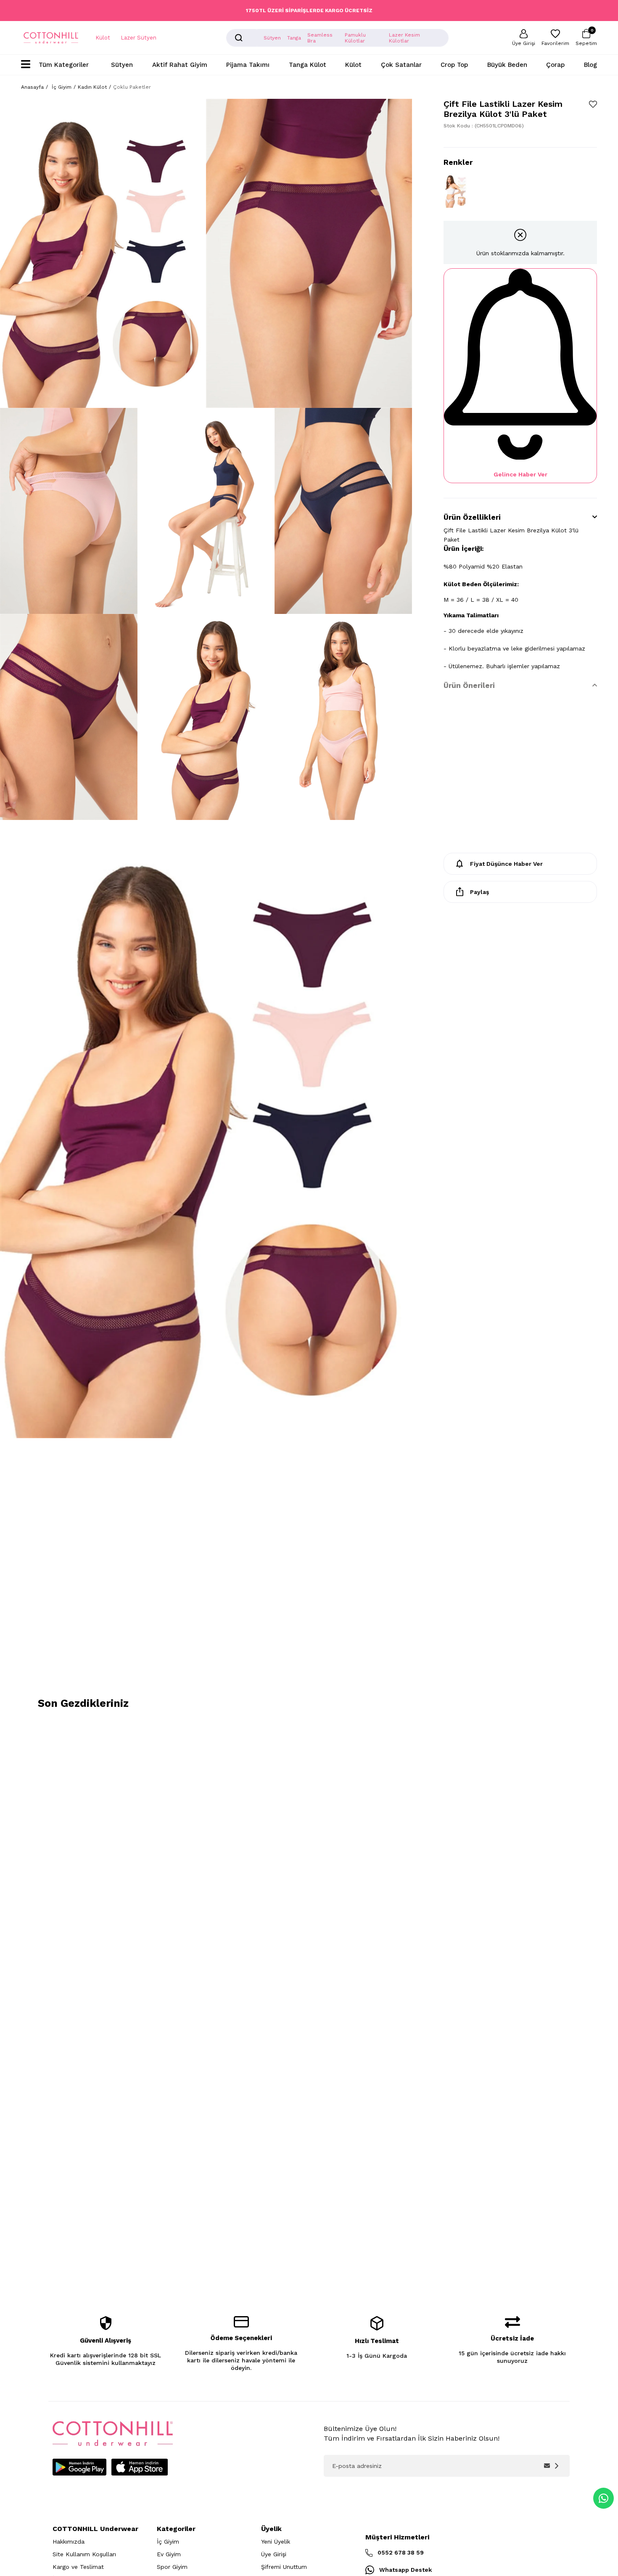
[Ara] (239, 38)
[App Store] (140, 2467)
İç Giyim (168, 2542)
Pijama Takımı (248, 65)
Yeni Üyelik (276, 2542)
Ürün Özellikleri (472, 517)
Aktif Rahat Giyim (180, 65)
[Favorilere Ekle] (593, 104)
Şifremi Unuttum (284, 2567)
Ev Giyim (169, 2554)
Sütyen (122, 65)
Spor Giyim (172, 2567)
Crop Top (454, 65)
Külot (103, 38)
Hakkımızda (69, 2542)
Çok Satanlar (401, 65)
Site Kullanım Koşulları (84, 2554)
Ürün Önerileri (469, 685)
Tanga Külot (308, 65)
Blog (590, 65)
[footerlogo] (113, 2434)
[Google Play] (79, 2467)
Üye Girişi (274, 2554)
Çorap (555, 65)
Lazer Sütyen (139, 38)
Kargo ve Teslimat (78, 2567)
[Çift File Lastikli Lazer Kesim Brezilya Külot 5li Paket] (456, 190)
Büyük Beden (507, 65)
